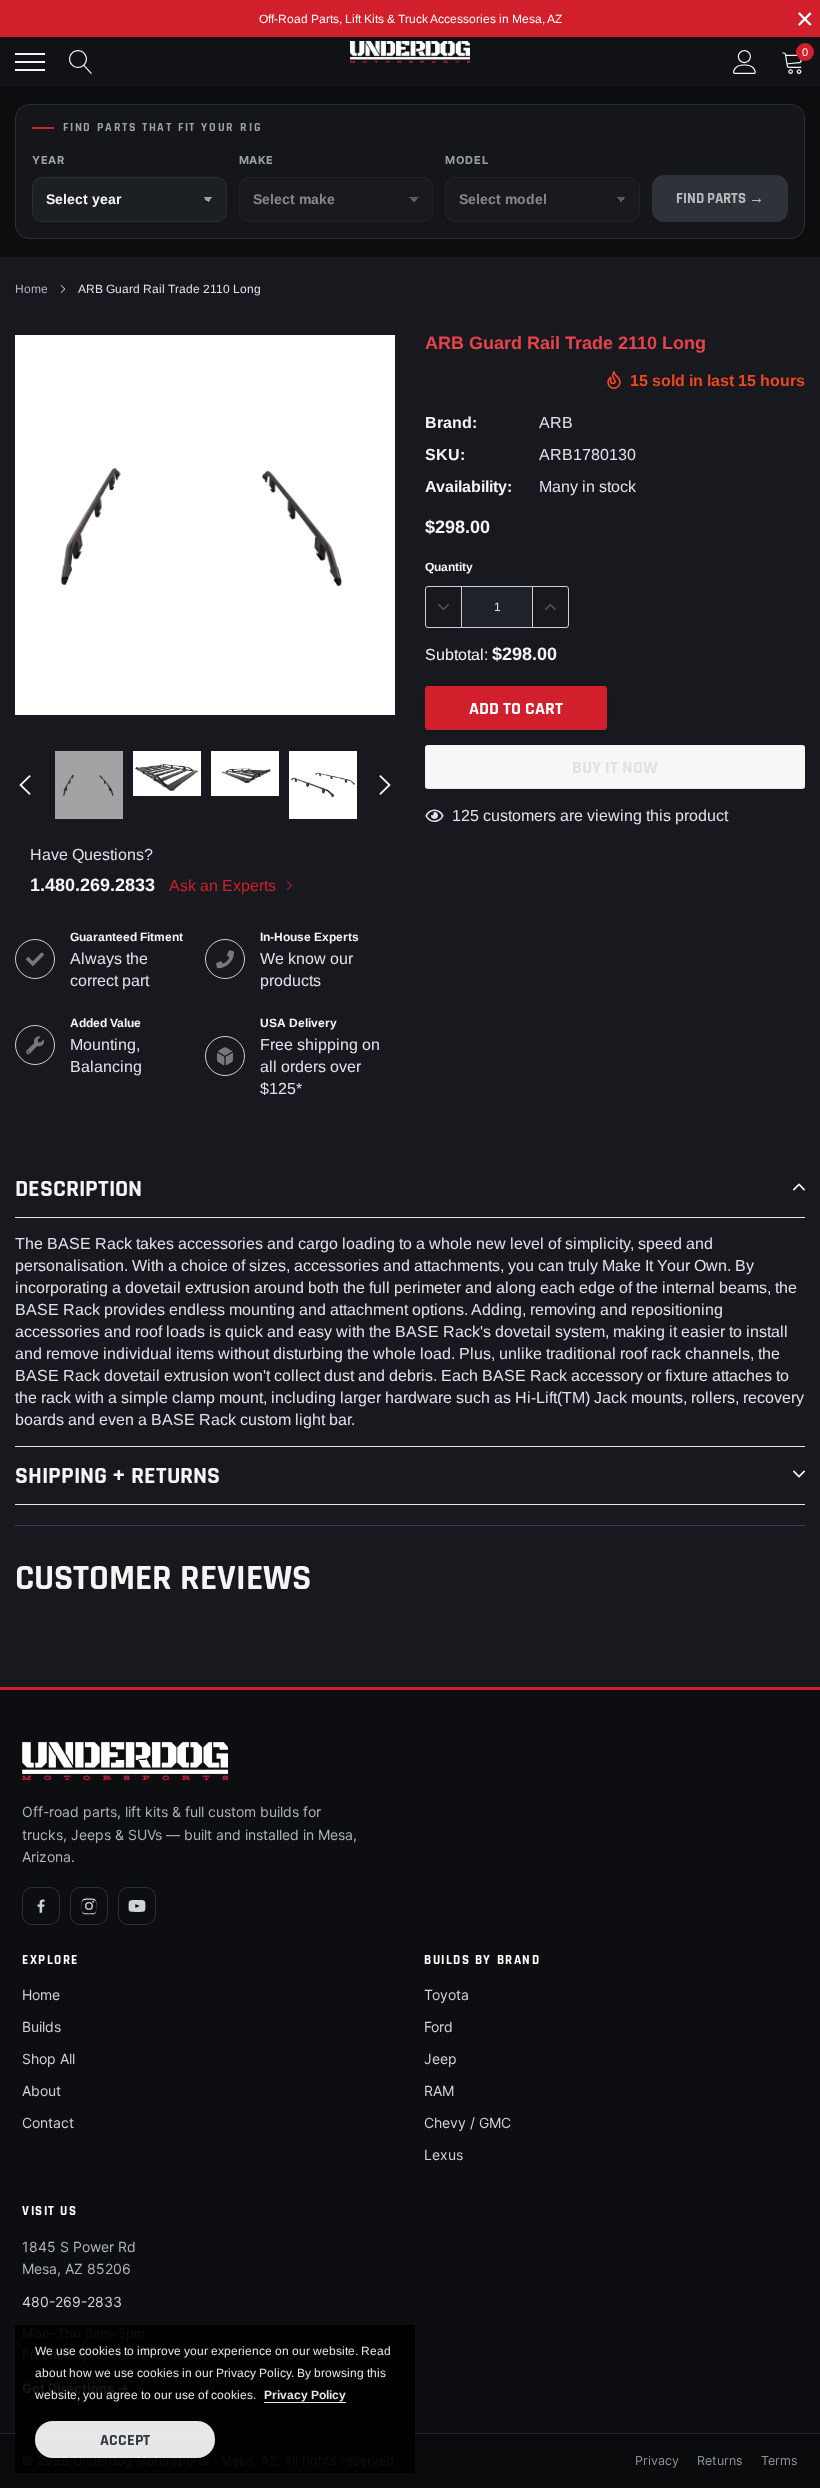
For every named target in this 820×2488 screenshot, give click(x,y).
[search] (81, 62)
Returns (720, 2460)
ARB (556, 422)
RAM (439, 2090)
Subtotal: (456, 654)
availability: (468, 486)
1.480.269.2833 (92, 885)
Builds (41, 2026)
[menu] (30, 62)
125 (465, 815)
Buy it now (615, 767)
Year (48, 160)
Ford (438, 2026)
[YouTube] (137, 1906)
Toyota (446, 1994)
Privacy (657, 2460)
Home (31, 289)
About (41, 2090)
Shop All (48, 2058)
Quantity (449, 567)
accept (125, 2440)
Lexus (443, 2154)
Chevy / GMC (467, 2122)
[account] (745, 61)
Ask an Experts (224, 885)
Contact (48, 2122)
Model (466, 160)
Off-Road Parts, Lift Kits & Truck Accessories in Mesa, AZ (410, 19)
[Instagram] (89, 1906)
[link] (89, 785)
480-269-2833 (72, 2301)
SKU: (445, 454)
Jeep (440, 2058)
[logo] (410, 52)
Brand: (451, 422)
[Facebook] (41, 1906)
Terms (779, 2460)
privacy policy (305, 2395)
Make (256, 160)
